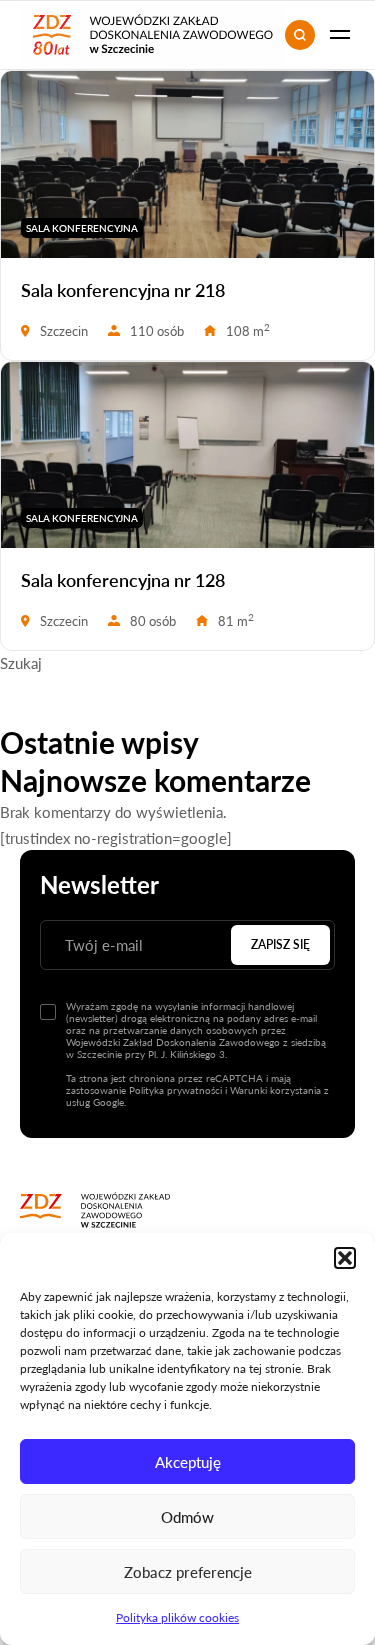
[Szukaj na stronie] (300, 35)
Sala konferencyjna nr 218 (123, 290)
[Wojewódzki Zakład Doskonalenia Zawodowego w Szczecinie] (95, 1210)
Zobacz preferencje (188, 1572)
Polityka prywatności (175, 1090)
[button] (345, 1258)
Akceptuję (188, 1462)
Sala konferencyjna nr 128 (123, 580)
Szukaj (21, 663)
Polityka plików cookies (177, 1617)
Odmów (187, 1517)
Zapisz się (280, 944)
